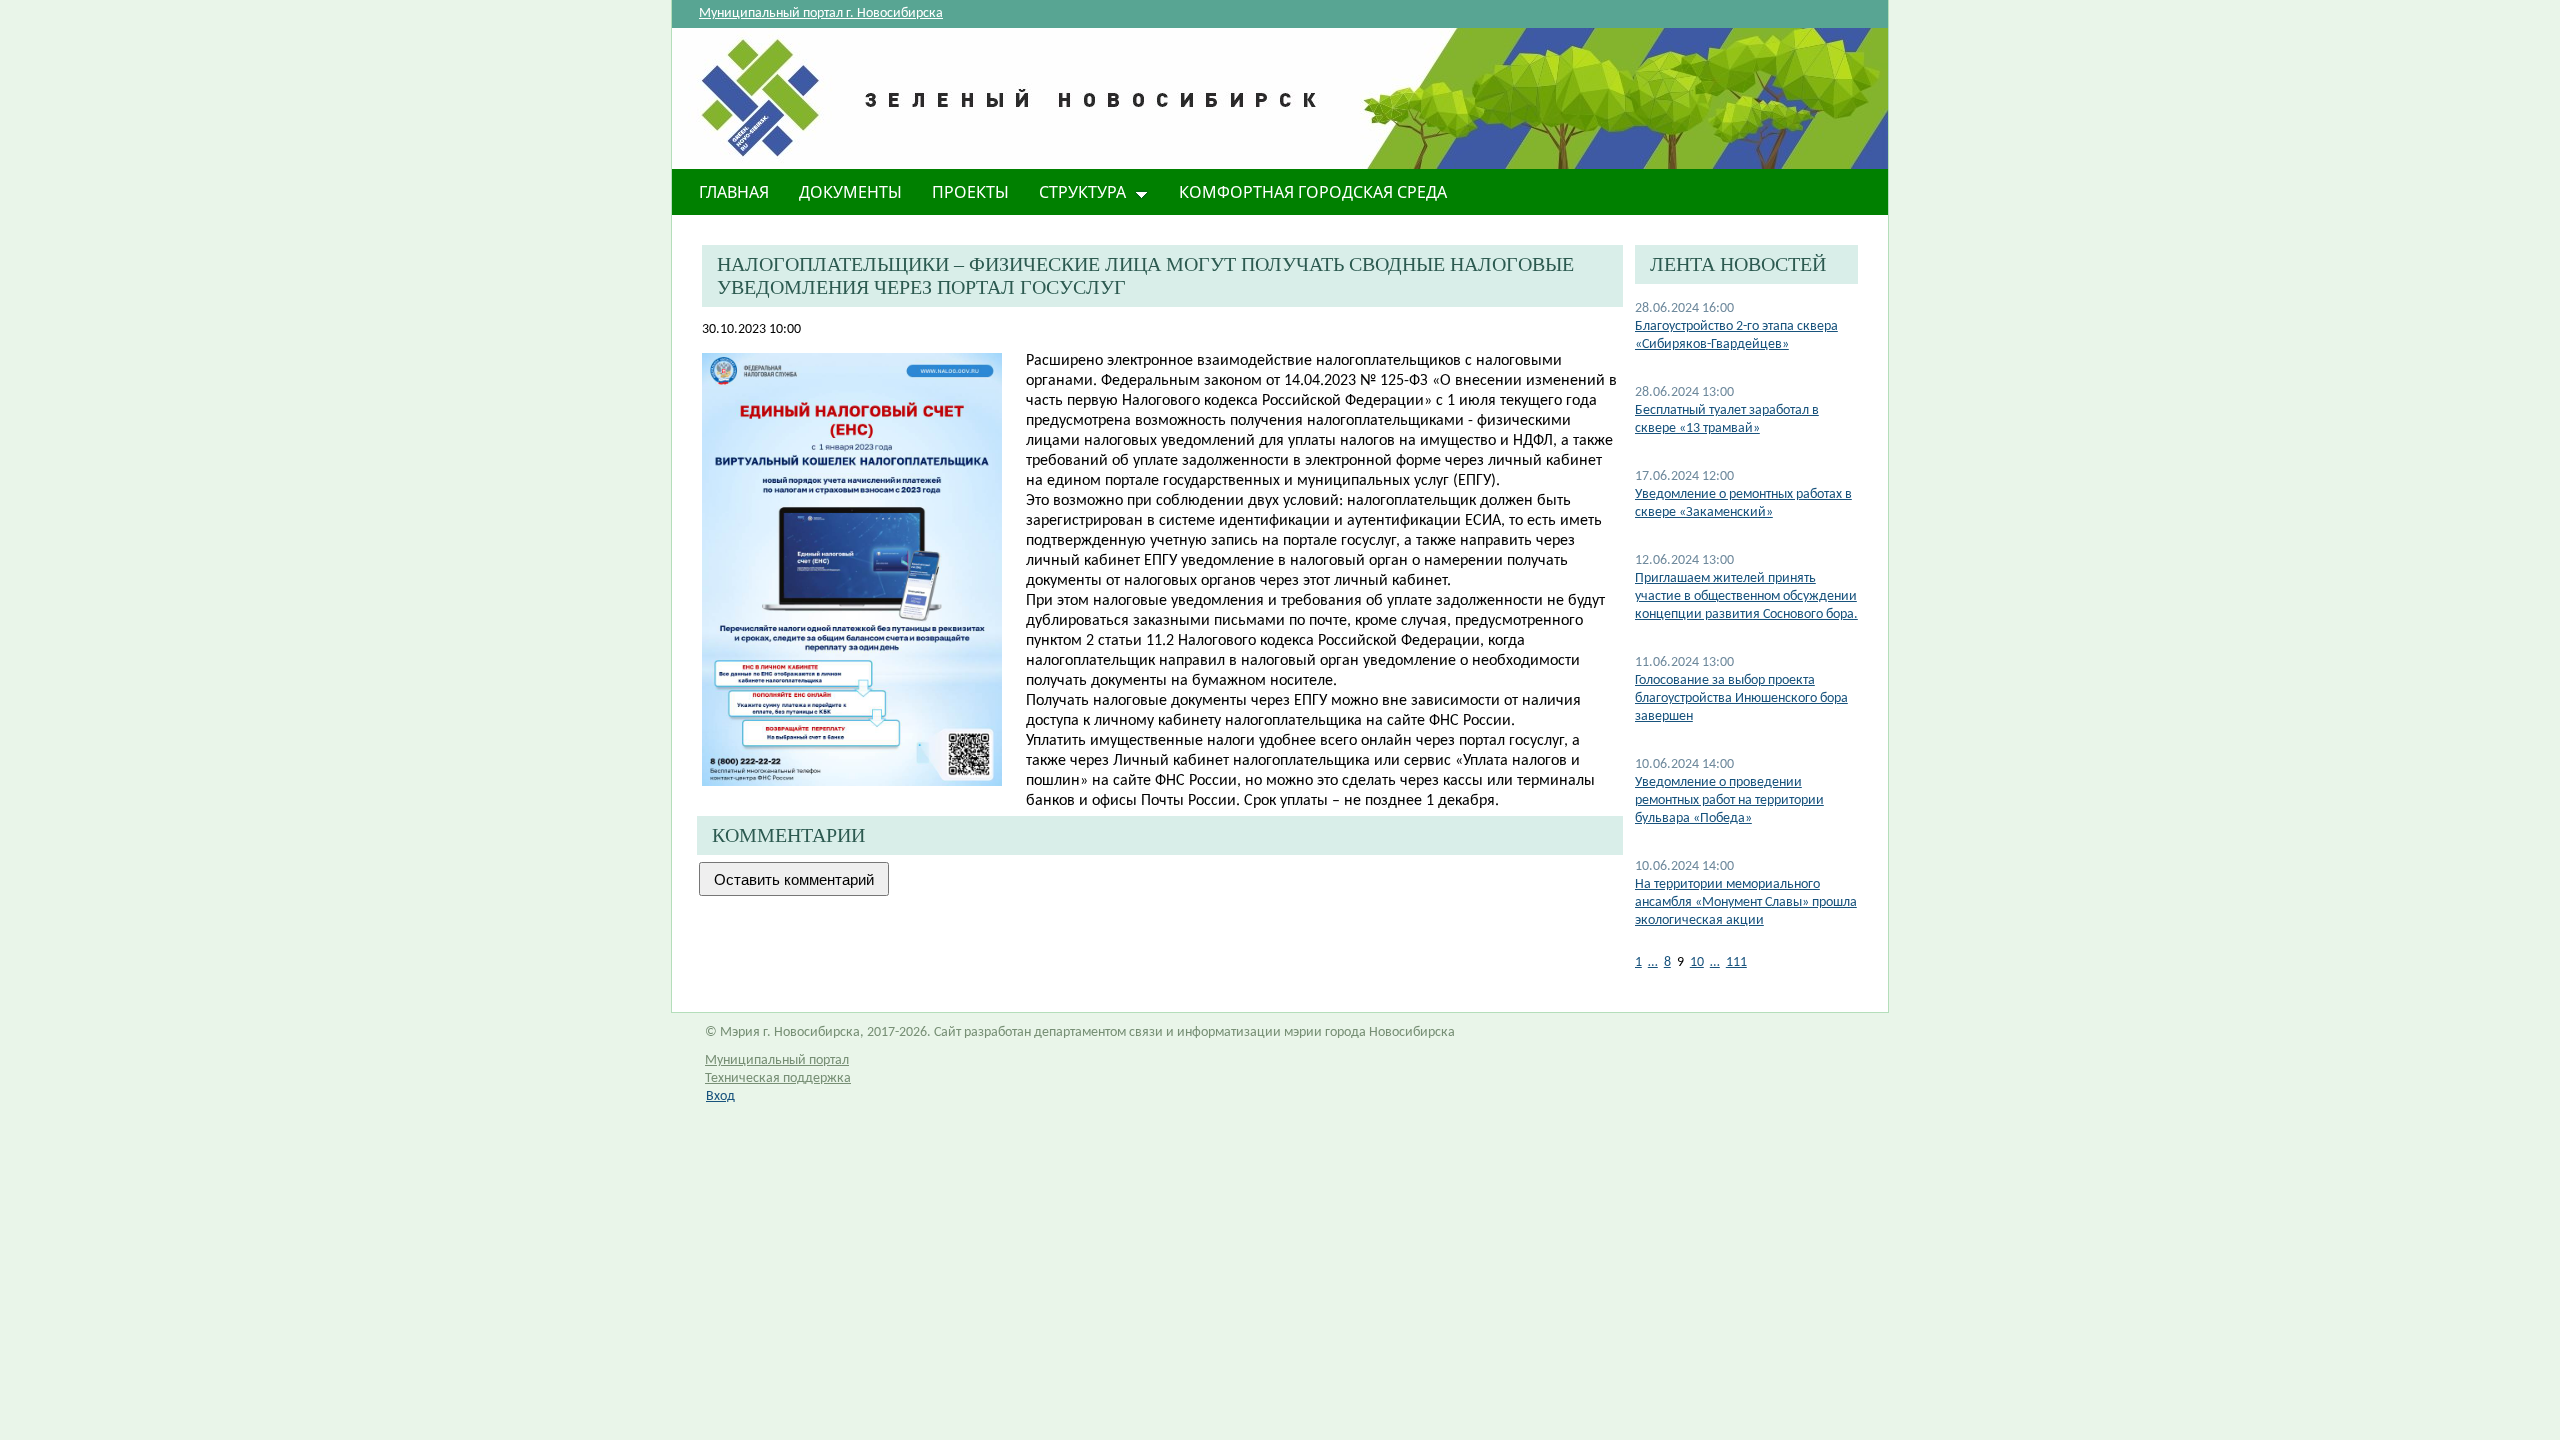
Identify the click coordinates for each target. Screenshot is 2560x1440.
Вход (720, 1096)
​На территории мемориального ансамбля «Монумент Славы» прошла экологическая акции (1746, 902)
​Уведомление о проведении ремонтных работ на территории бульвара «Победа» (1729, 800)
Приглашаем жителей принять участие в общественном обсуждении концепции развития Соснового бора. (1746, 596)
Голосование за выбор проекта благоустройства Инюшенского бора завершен (1741, 698)
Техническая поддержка (778, 1078)
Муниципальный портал (777, 1060)
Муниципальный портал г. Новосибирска (821, 13)
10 (1697, 962)
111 (1736, 962)
